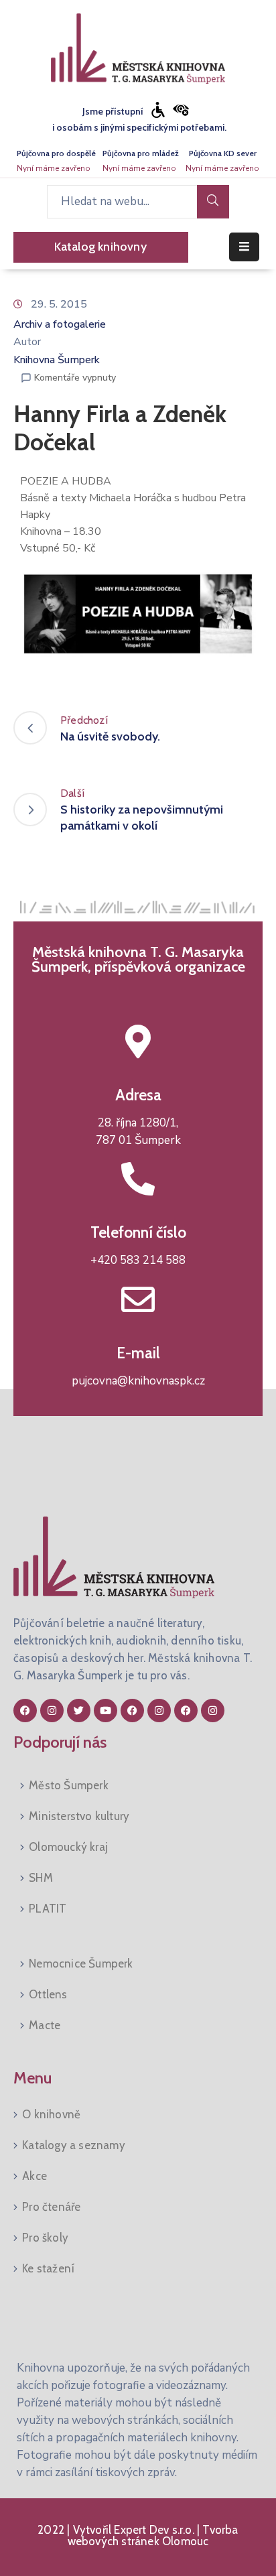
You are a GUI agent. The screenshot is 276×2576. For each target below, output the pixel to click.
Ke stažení (48, 2268)
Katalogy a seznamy (74, 2145)
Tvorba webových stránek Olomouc (153, 2535)
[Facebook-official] (25, 1711)
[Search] (213, 202)
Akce (34, 2176)
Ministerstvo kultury (79, 1816)
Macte (45, 2025)
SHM (41, 1878)
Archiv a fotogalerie (60, 324)
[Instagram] (52, 1711)
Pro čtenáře (51, 2207)
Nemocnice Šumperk (81, 1963)
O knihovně (51, 2114)
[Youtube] (106, 1711)
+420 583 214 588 (138, 1260)
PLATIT (48, 1909)
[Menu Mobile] (244, 247)
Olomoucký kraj (68, 1847)
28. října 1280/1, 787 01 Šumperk (138, 1132)
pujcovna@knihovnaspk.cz (138, 1381)
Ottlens (48, 1994)
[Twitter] (79, 1711)
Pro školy (45, 2238)
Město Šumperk (69, 1785)
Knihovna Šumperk (57, 360)
